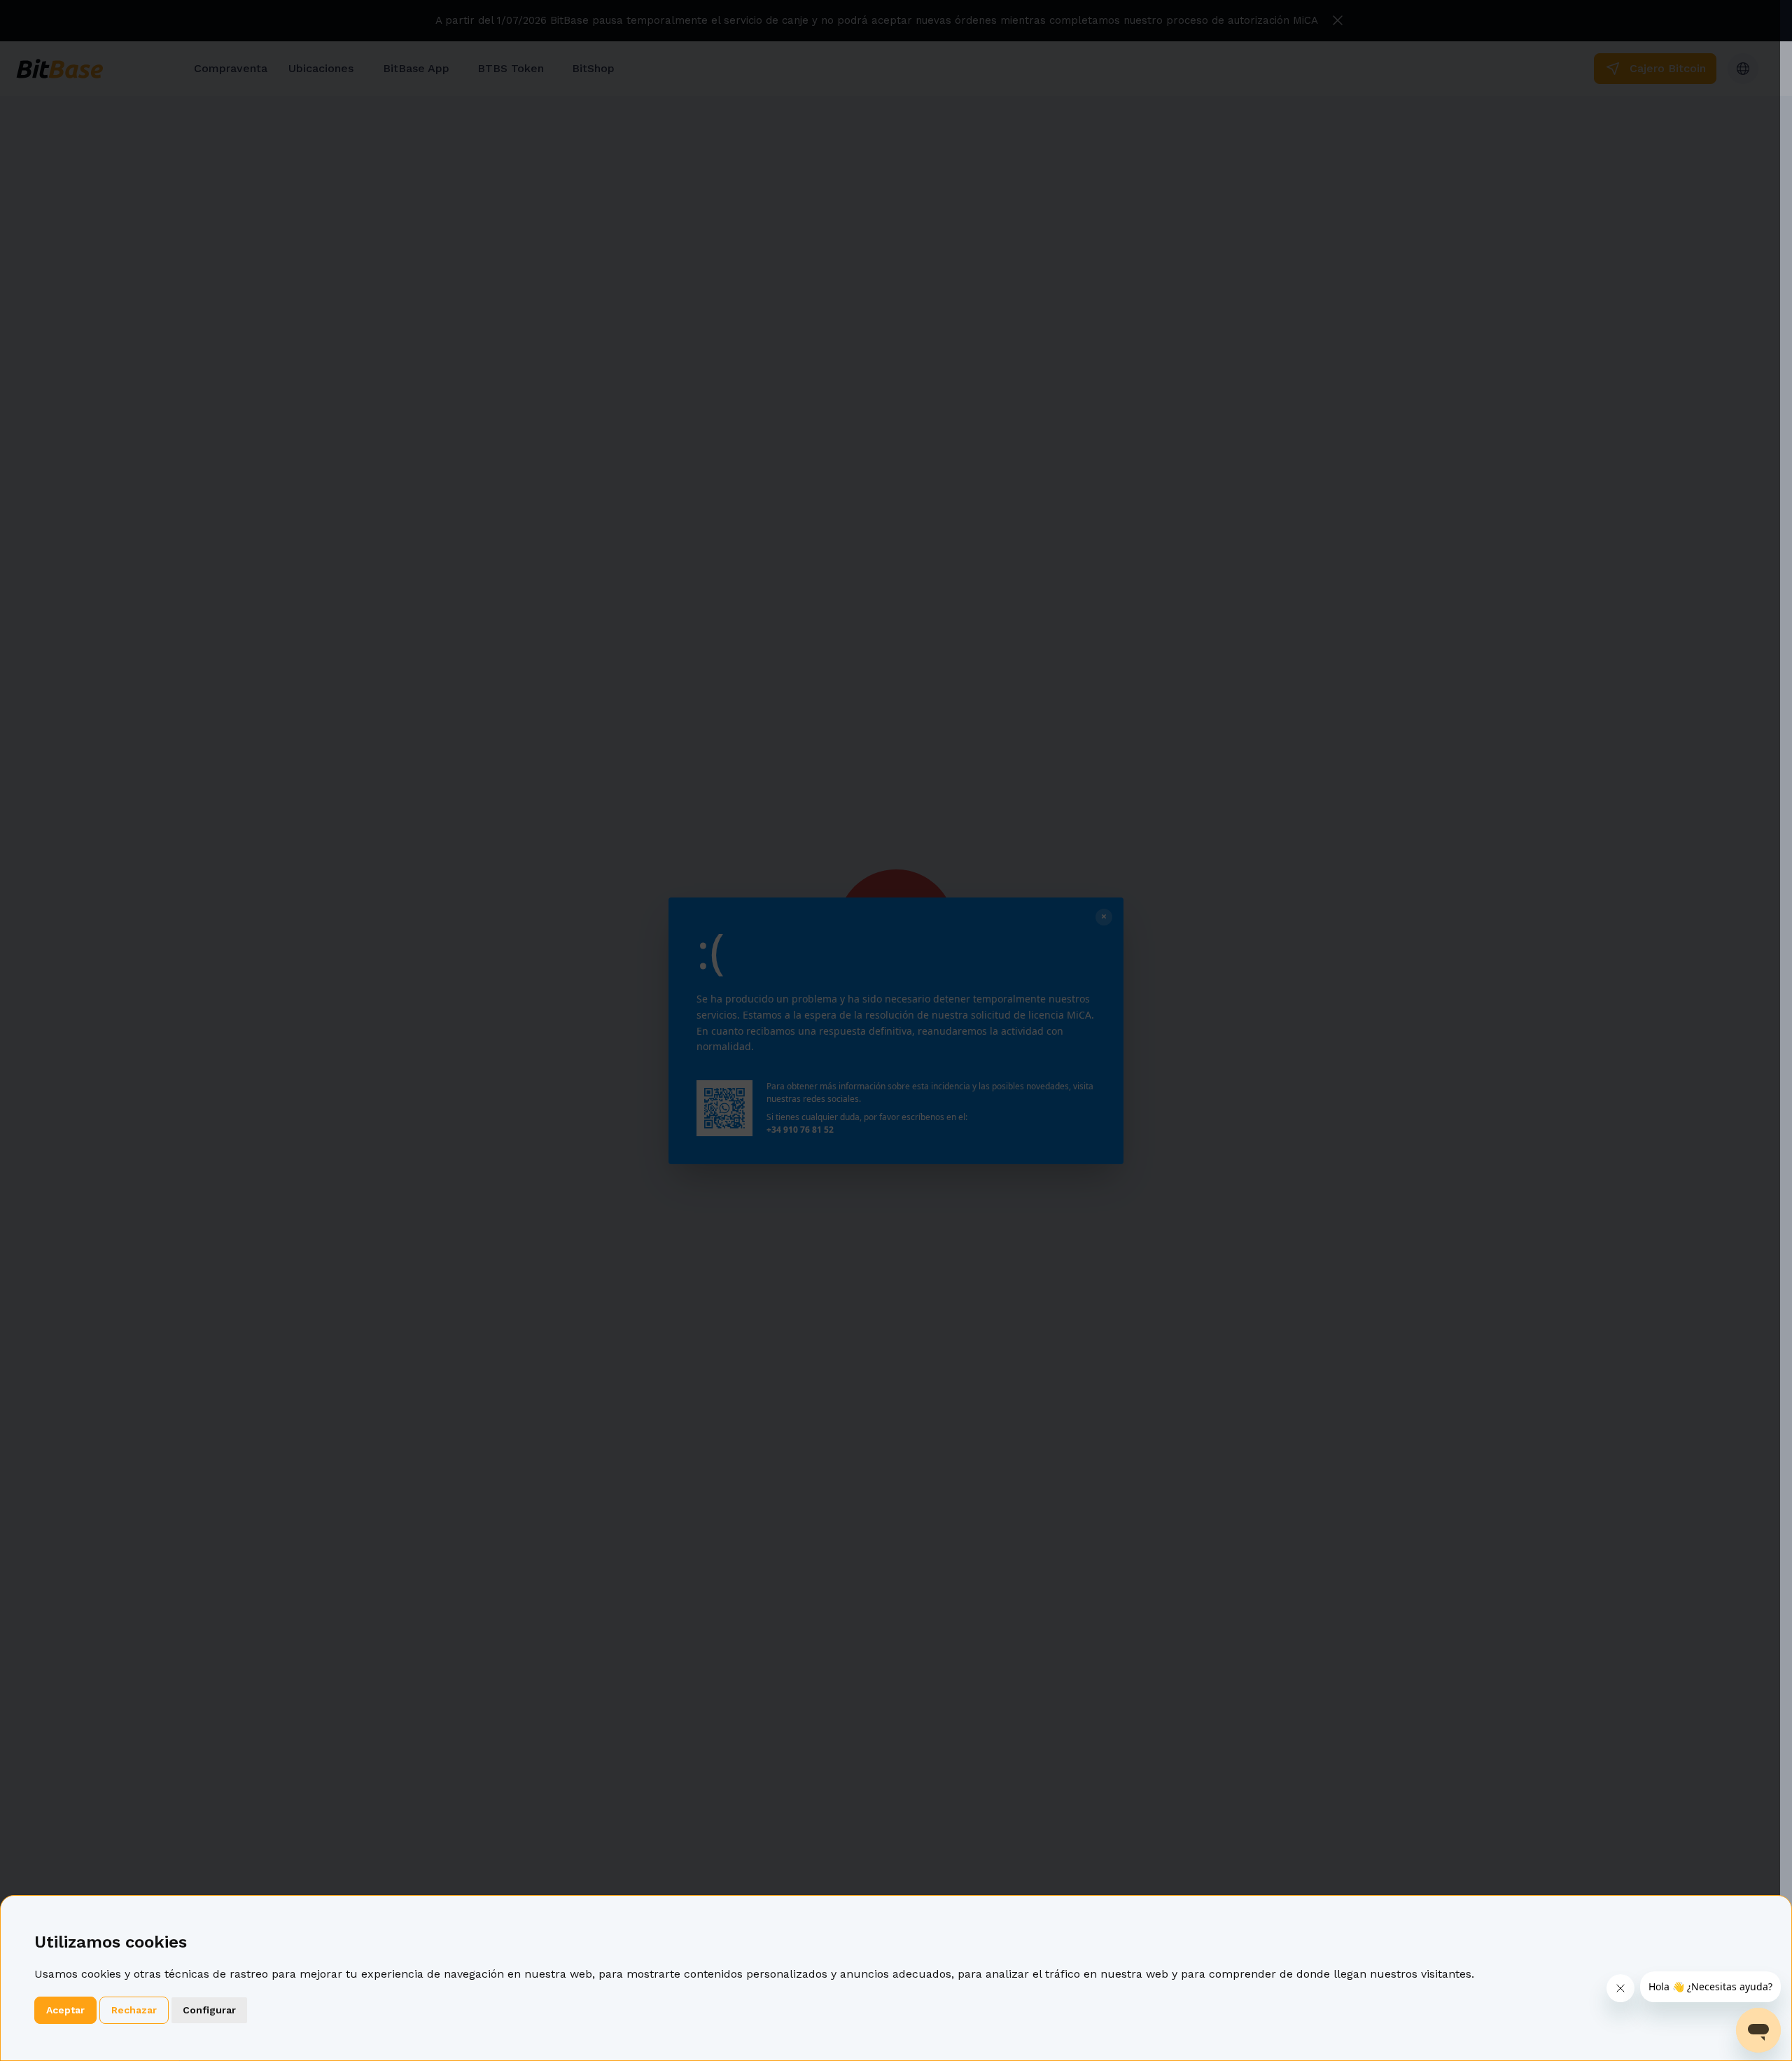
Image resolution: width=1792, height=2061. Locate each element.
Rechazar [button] (134, 2010)
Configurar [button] (209, 2010)
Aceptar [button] (65, 2010)
